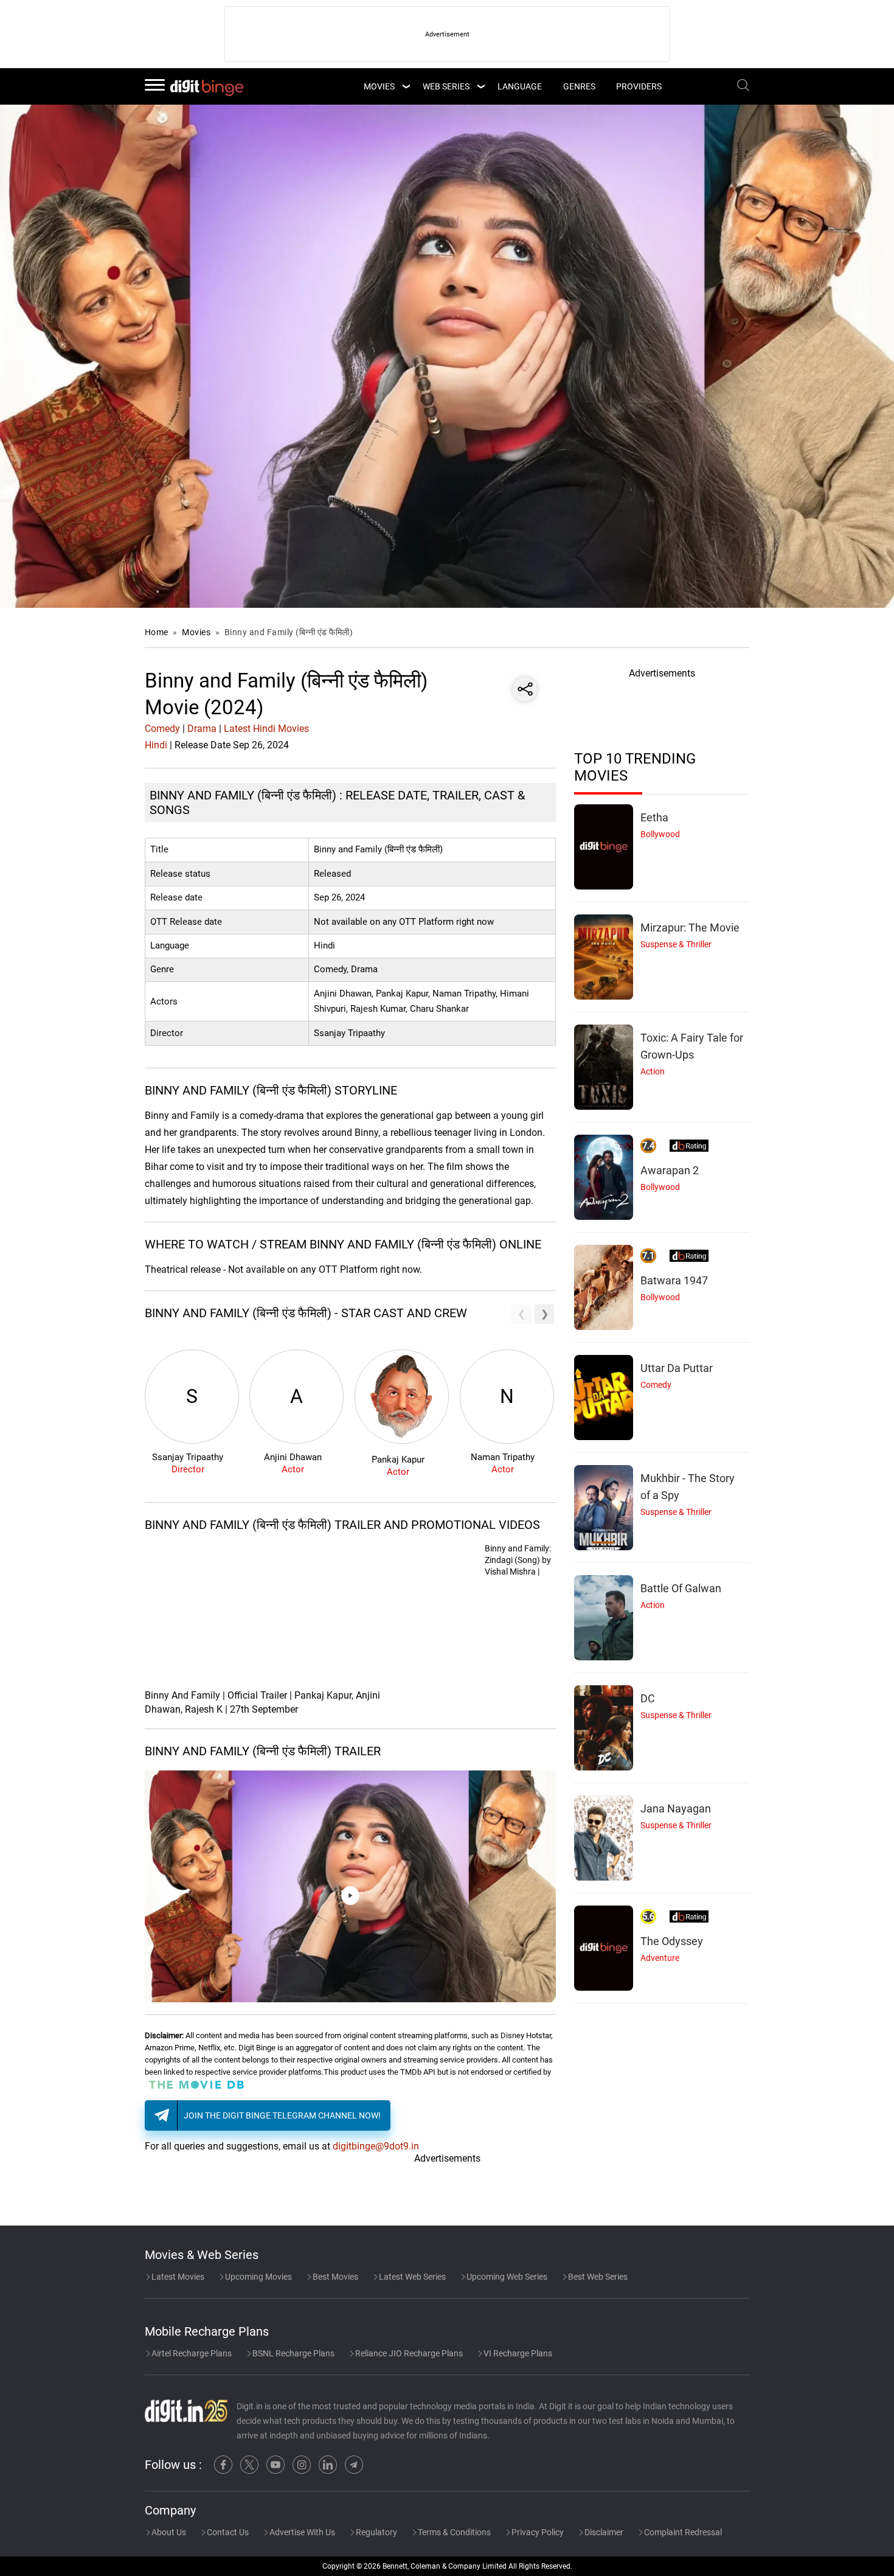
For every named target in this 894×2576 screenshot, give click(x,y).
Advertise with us (301, 2532)
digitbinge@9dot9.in (376, 2146)
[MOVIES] (406, 86)
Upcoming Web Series (506, 2277)
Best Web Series (597, 2277)
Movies (197, 632)
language (520, 86)
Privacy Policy (537, 2532)
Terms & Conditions (453, 2532)
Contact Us (227, 2532)
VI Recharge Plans (517, 2353)
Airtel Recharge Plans (191, 2353)
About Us (168, 2532)
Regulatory (376, 2532)
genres (579, 86)
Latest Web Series (411, 2277)
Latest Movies (177, 2277)
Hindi (156, 745)
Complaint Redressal (682, 2532)
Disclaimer (603, 2532)
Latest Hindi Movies (266, 729)
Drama (202, 729)
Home (157, 632)
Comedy (162, 729)
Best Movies (334, 2277)
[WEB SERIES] (480, 86)
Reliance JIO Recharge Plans (408, 2353)
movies (379, 86)
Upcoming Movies (258, 2277)
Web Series (446, 86)
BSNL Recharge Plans (293, 2353)
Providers (639, 86)
